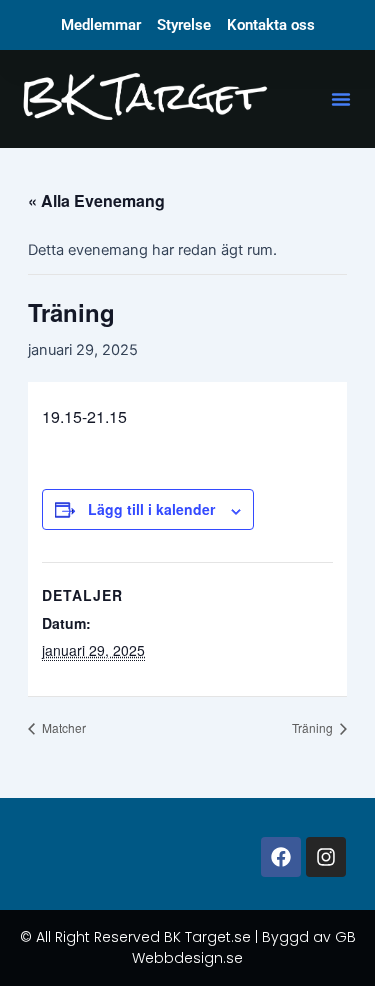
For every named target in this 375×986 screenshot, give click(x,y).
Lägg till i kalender (151, 509)
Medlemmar (101, 25)
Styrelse (184, 25)
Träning (314, 727)
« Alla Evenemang (96, 200)
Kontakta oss (271, 25)
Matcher (62, 727)
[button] (341, 99)
